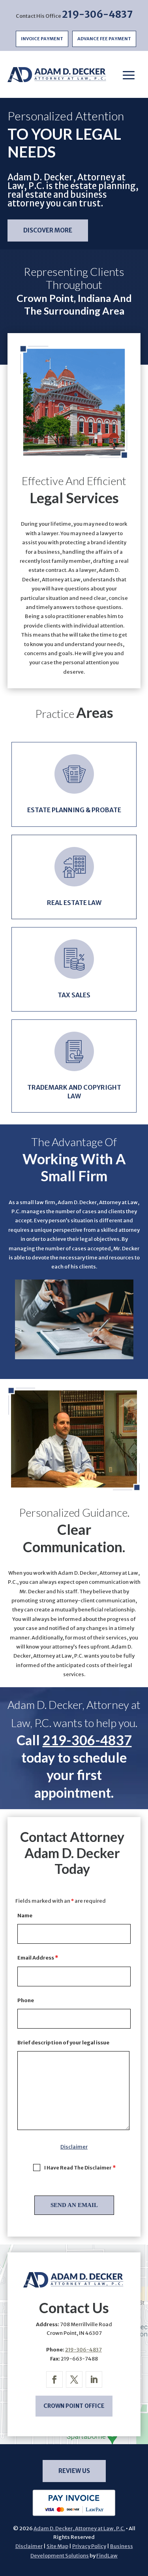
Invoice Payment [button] (42, 39)
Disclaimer (74, 2147)
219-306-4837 (97, 14)
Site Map (57, 2546)
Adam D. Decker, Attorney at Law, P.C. (79, 2528)
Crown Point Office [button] (74, 2406)
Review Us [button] (74, 2471)
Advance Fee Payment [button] (104, 39)
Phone (26, 2000)
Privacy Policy (89, 2546)
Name (25, 1916)
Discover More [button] (48, 230)
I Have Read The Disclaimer (80, 2168)
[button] (129, 75)
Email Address (38, 1958)
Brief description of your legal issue (63, 2043)
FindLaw (107, 2556)
